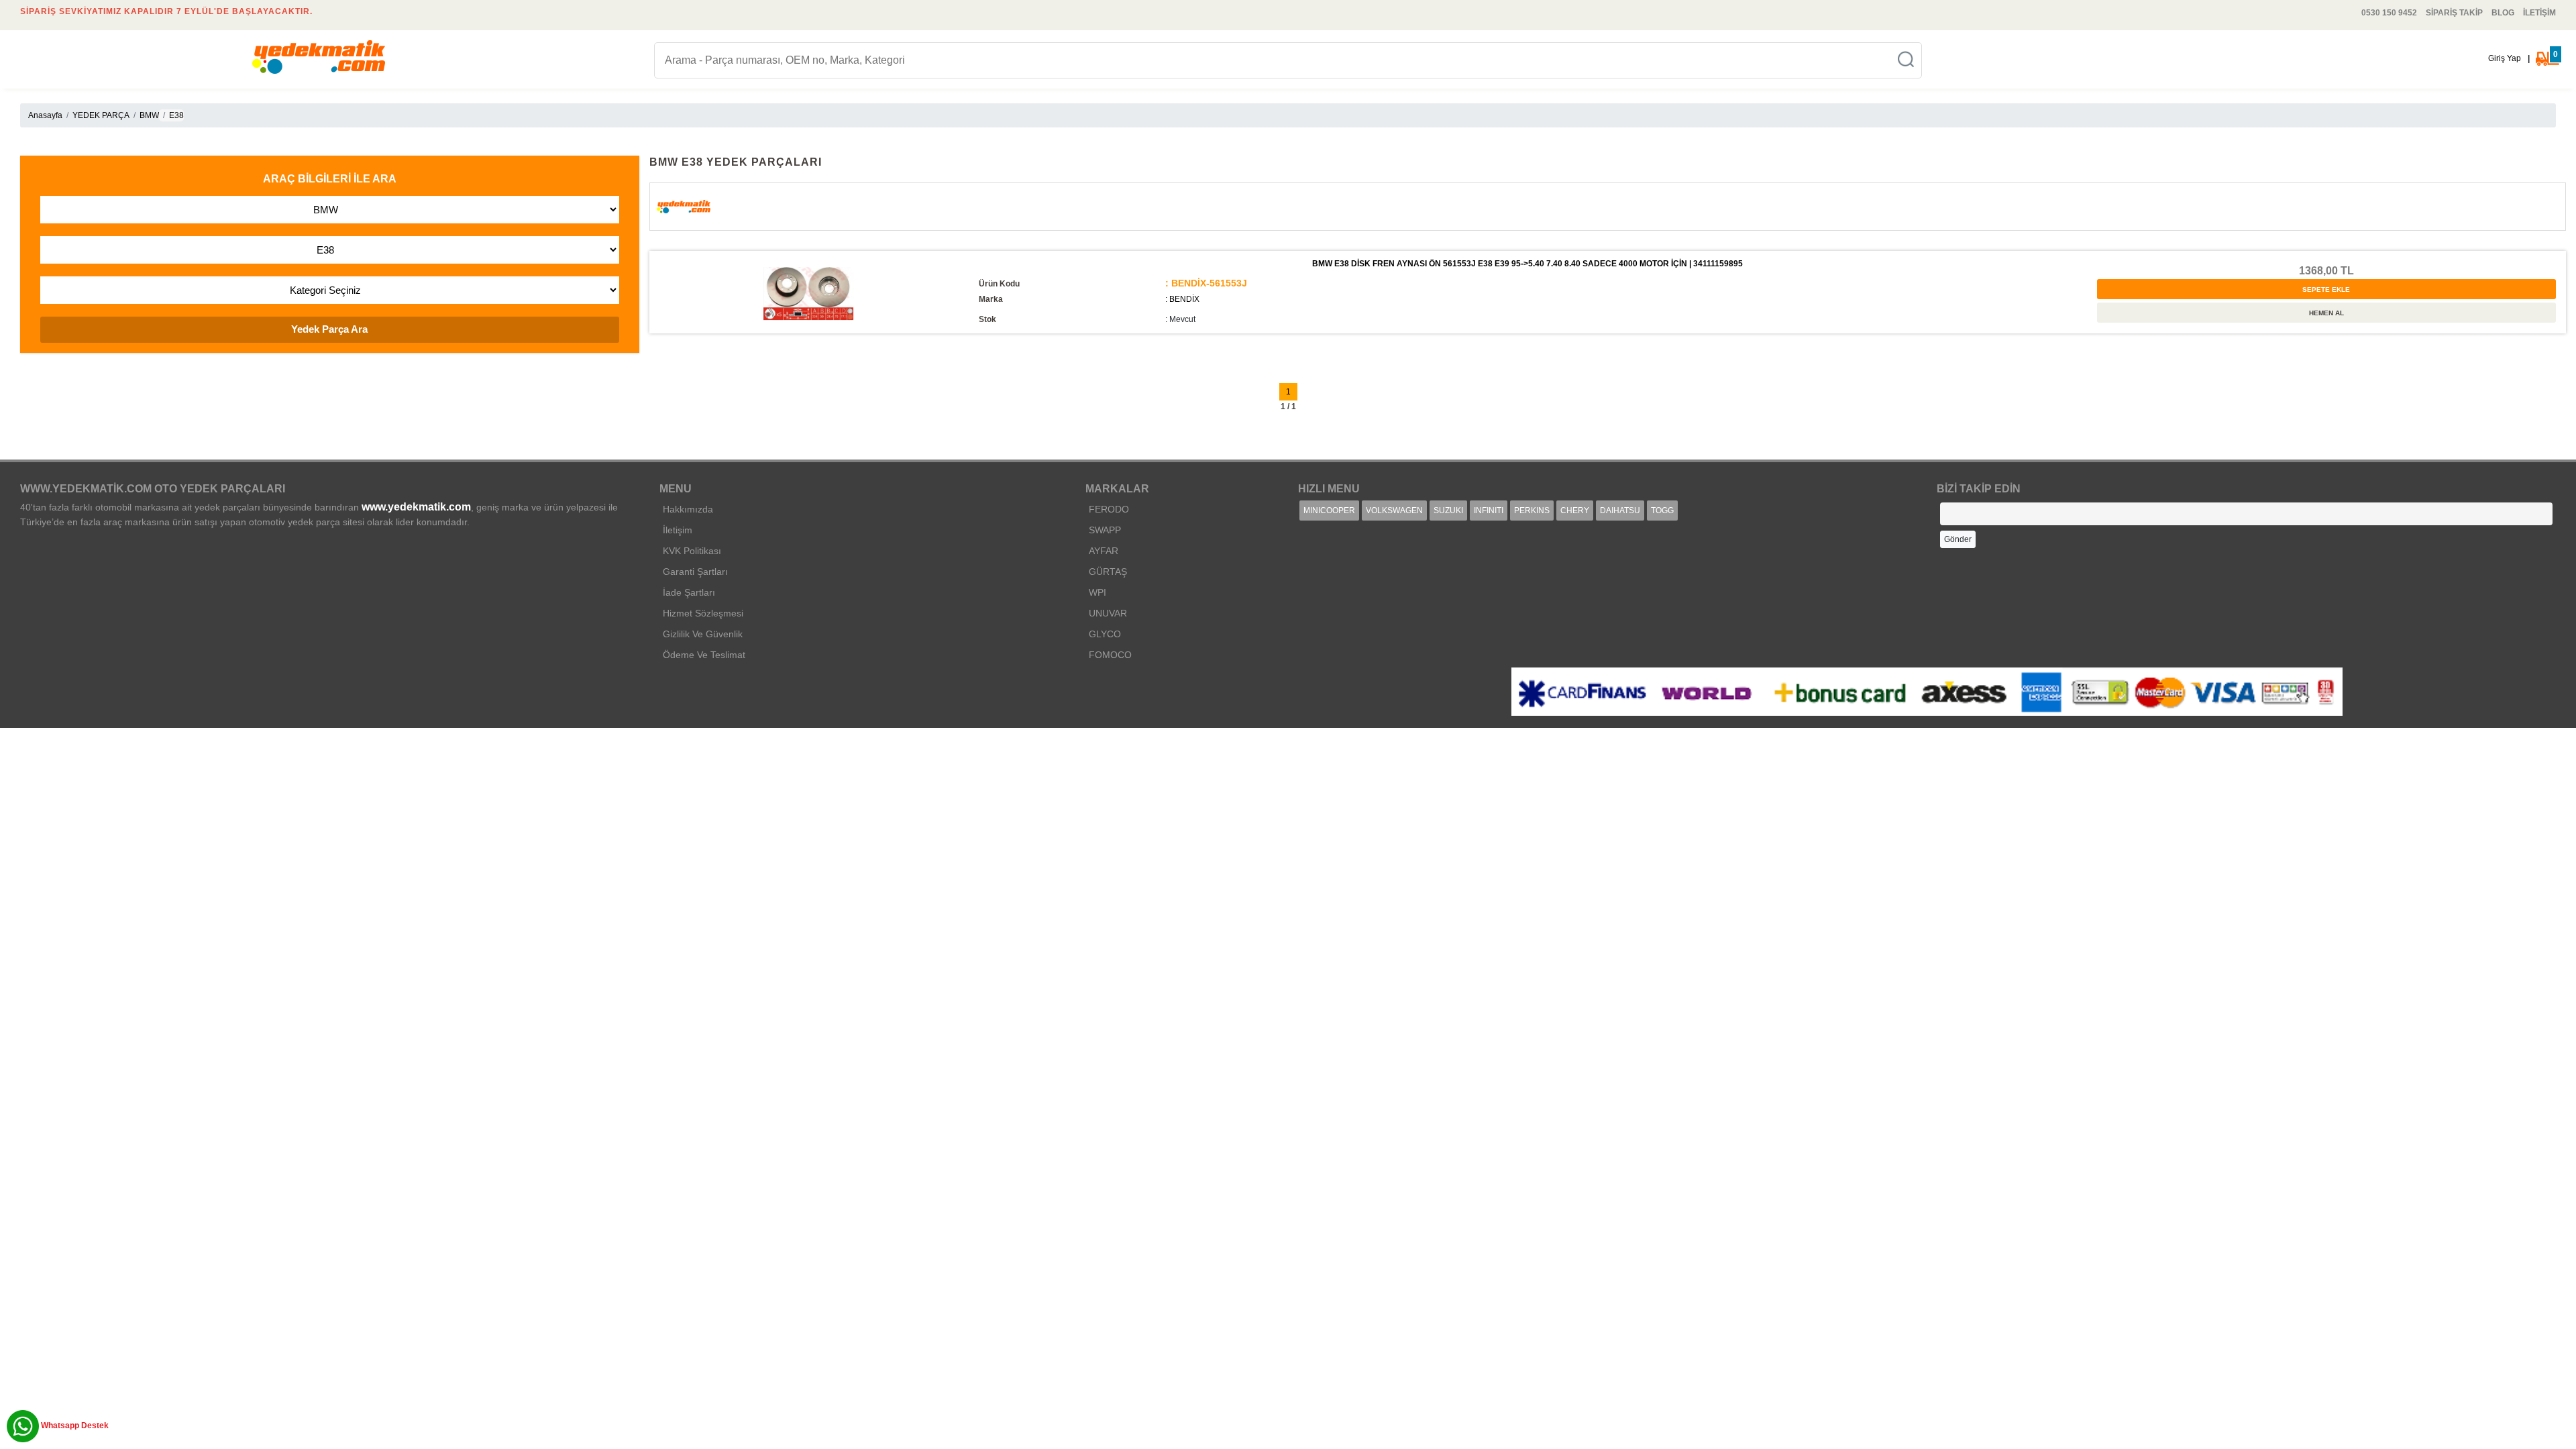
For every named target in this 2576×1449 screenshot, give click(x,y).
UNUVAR (1108, 613)
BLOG (2503, 13)
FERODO (1109, 509)
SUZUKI (1448, 511)
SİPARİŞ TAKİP (2454, 13)
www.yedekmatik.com (416, 507)
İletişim (678, 530)
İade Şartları (689, 592)
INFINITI (1489, 511)
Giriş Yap (2505, 58)
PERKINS (1532, 511)
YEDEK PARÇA (101, 115)
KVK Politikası (692, 551)
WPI (1097, 592)
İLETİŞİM (2539, 13)
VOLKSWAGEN (1394, 511)
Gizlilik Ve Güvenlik (703, 634)
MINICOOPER (1329, 511)
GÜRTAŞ (1108, 572)
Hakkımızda (688, 509)
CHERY (1575, 511)
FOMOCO (1110, 655)
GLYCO (1105, 634)
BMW (149, 115)
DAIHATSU (1620, 511)
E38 (176, 115)
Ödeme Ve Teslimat (704, 655)
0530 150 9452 (2389, 13)
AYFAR (1104, 551)
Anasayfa (45, 115)
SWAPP (1105, 530)
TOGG (1662, 511)
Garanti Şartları (695, 572)
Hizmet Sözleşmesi (703, 613)
